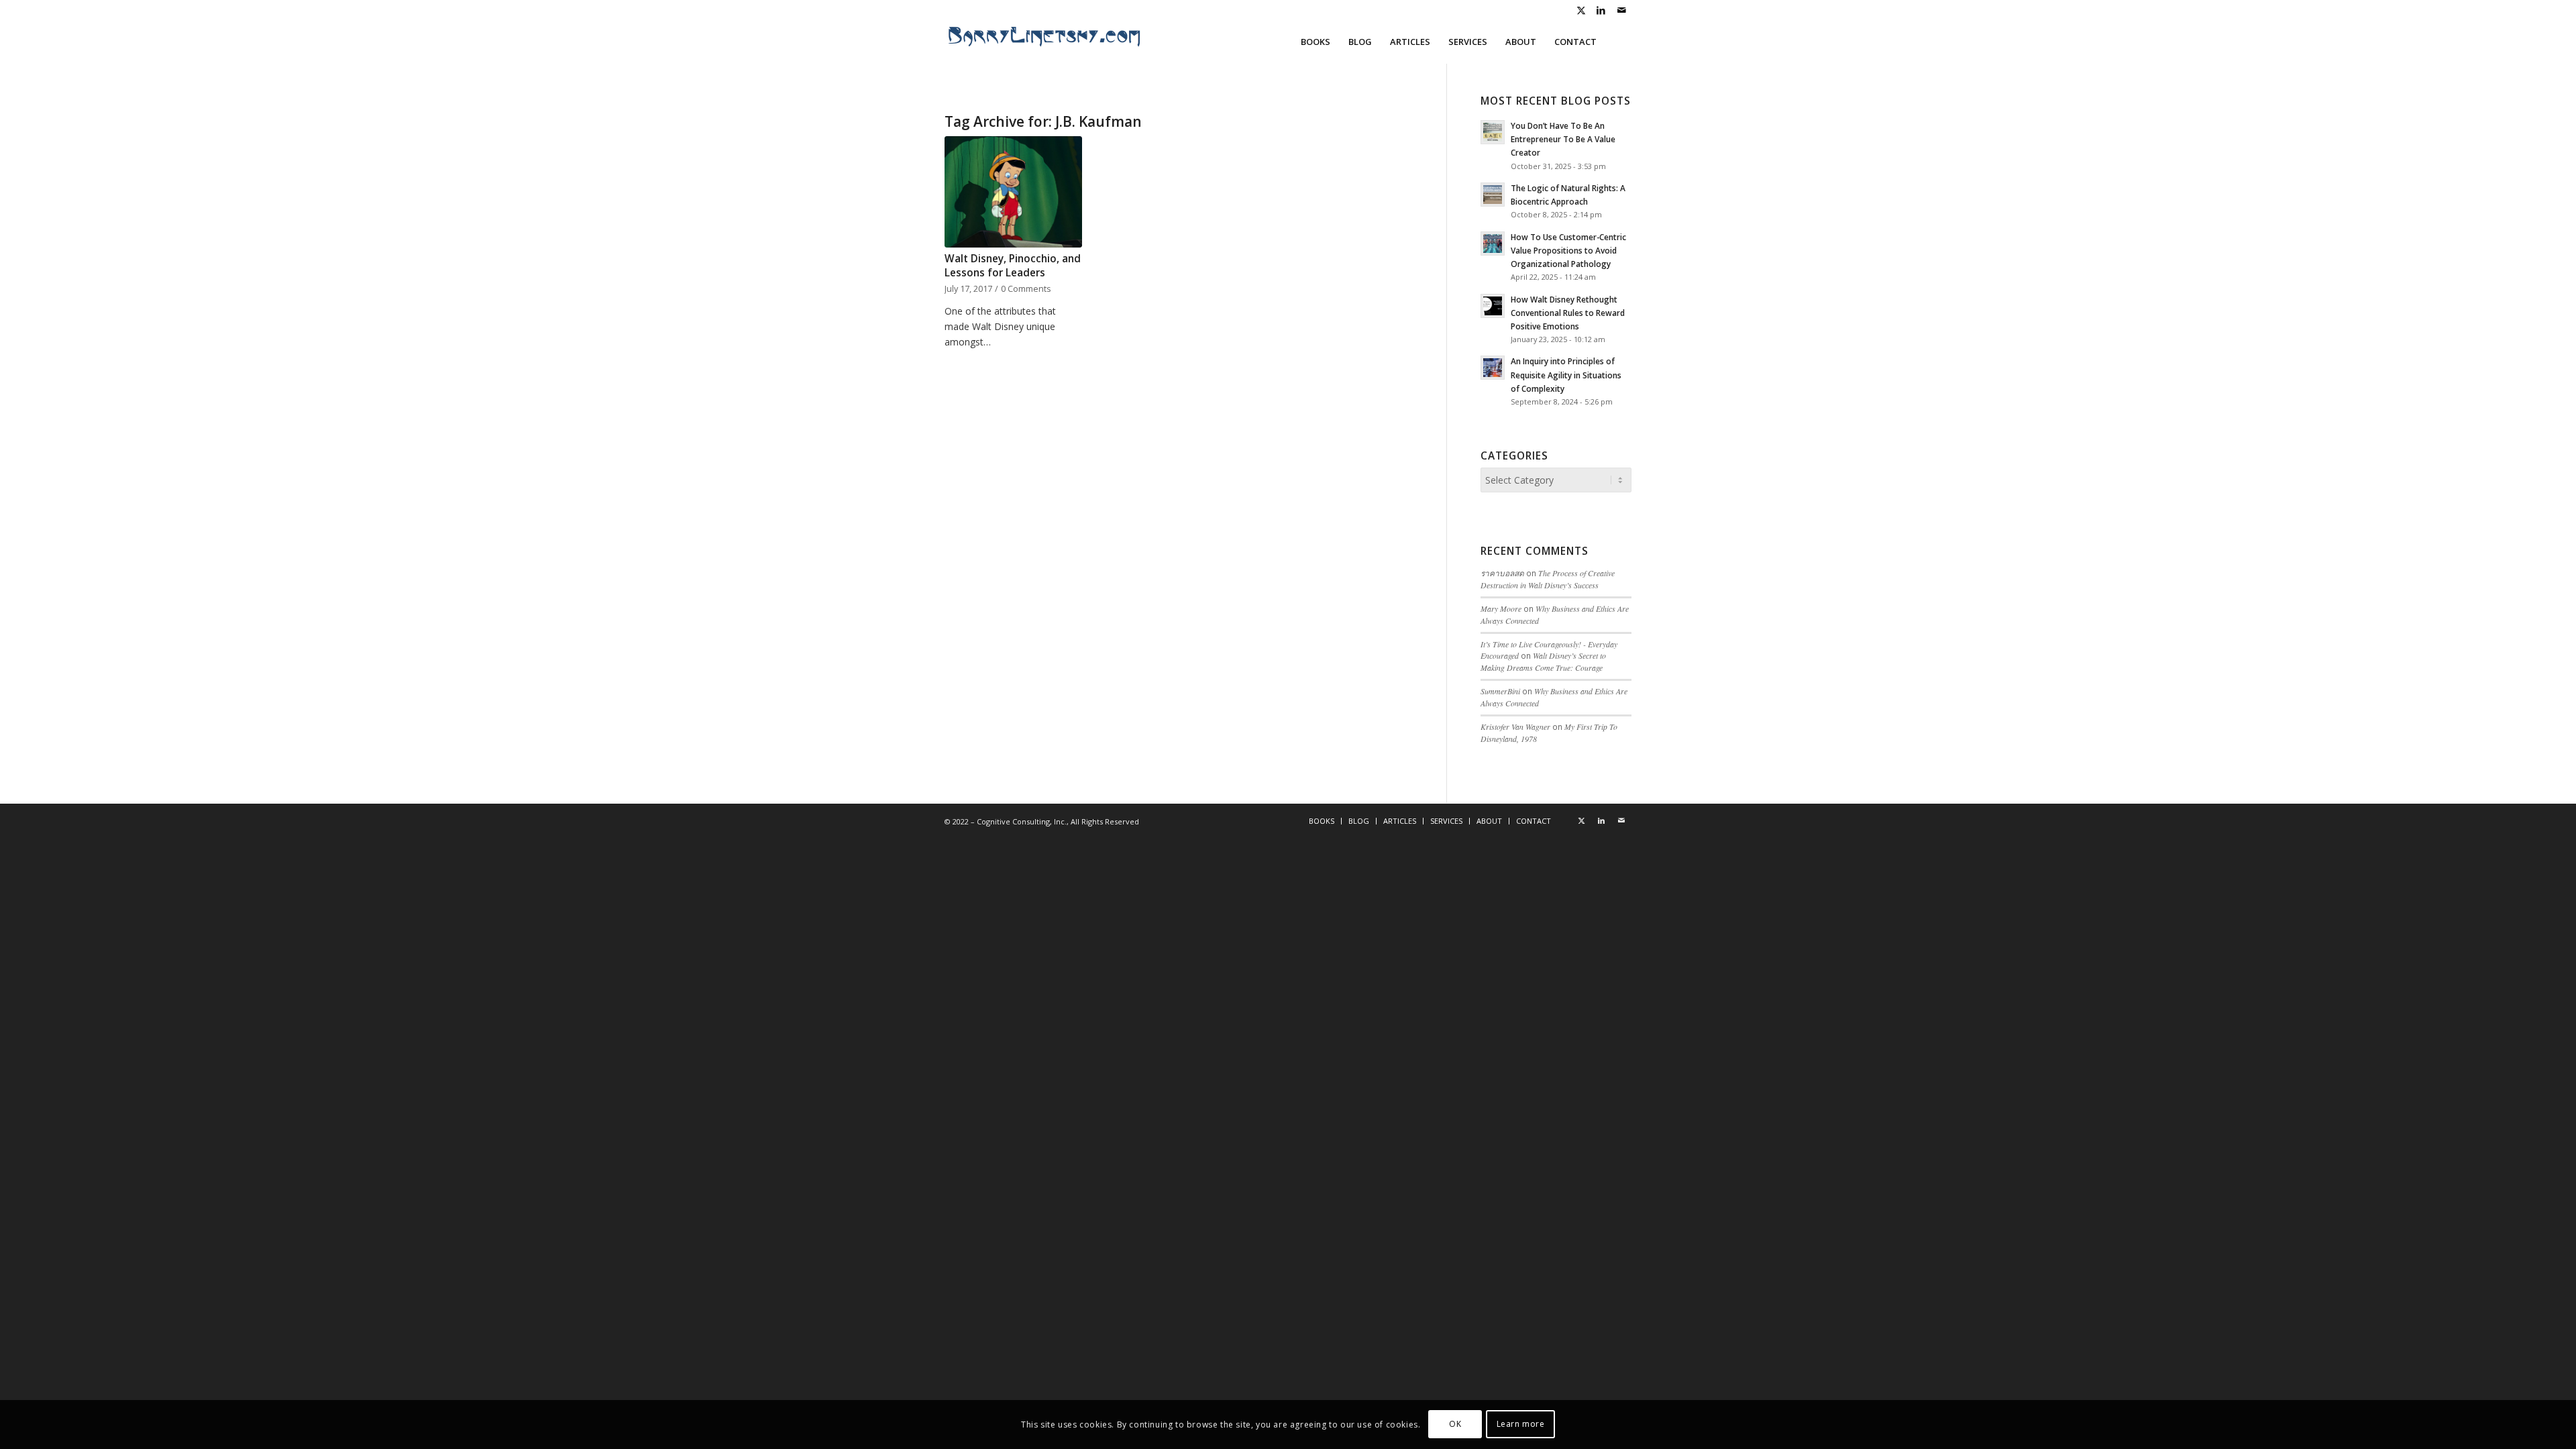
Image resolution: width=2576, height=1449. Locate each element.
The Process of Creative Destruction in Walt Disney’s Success (1548, 579)
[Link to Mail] (1621, 10)
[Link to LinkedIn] (1601, 10)
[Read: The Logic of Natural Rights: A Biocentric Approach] (1493, 195)
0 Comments (1026, 289)
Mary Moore (1501, 608)
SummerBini (1500, 691)
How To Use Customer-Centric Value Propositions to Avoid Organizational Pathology (1568, 250)
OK (1455, 1424)
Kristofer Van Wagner (1515, 727)
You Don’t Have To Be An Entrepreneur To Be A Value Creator (1563, 139)
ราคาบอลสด (1502, 573)
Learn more (1521, 1424)
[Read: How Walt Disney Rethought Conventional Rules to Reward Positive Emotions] (1493, 306)
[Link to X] (1581, 10)
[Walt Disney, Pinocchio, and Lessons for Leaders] (1013, 192)
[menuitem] (1316, 42)
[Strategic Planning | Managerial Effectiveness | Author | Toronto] (1045, 42)
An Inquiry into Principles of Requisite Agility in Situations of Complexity (1566, 374)
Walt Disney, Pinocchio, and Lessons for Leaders (1013, 266)
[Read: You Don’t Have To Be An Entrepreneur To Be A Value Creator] (1493, 132)
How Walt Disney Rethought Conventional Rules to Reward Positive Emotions (1568, 313)
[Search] (1618, 42)
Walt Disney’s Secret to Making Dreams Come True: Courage (1543, 661)
